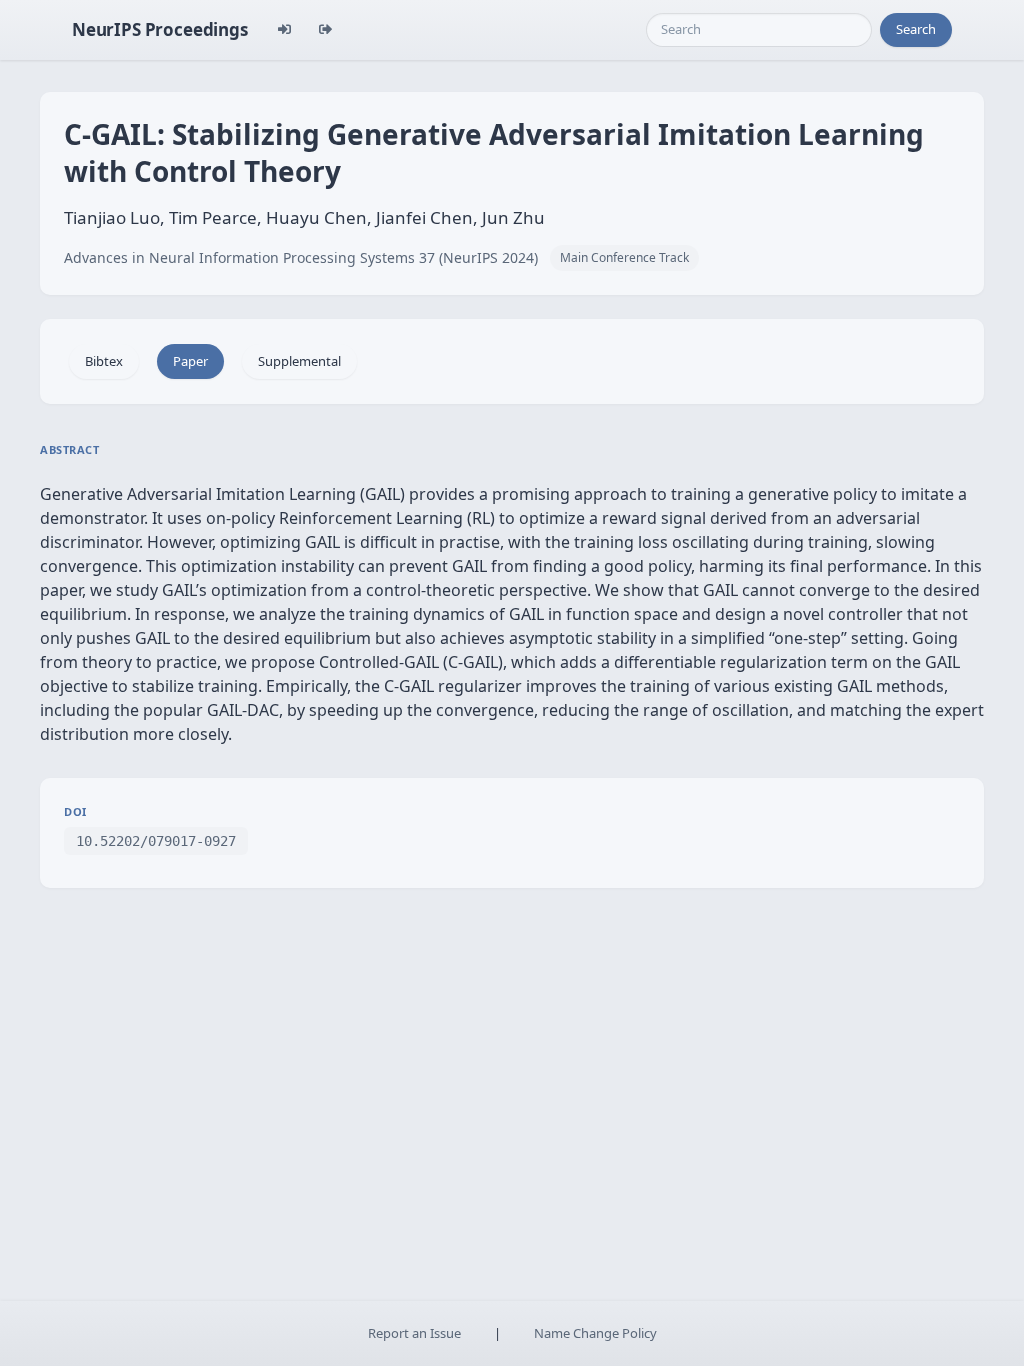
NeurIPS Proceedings (160, 29)
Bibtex (104, 361)
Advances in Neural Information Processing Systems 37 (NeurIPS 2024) (301, 257)
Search (916, 29)
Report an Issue (414, 1333)
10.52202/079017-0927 (156, 841)
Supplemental (299, 361)
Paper (190, 361)
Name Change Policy (595, 1333)
